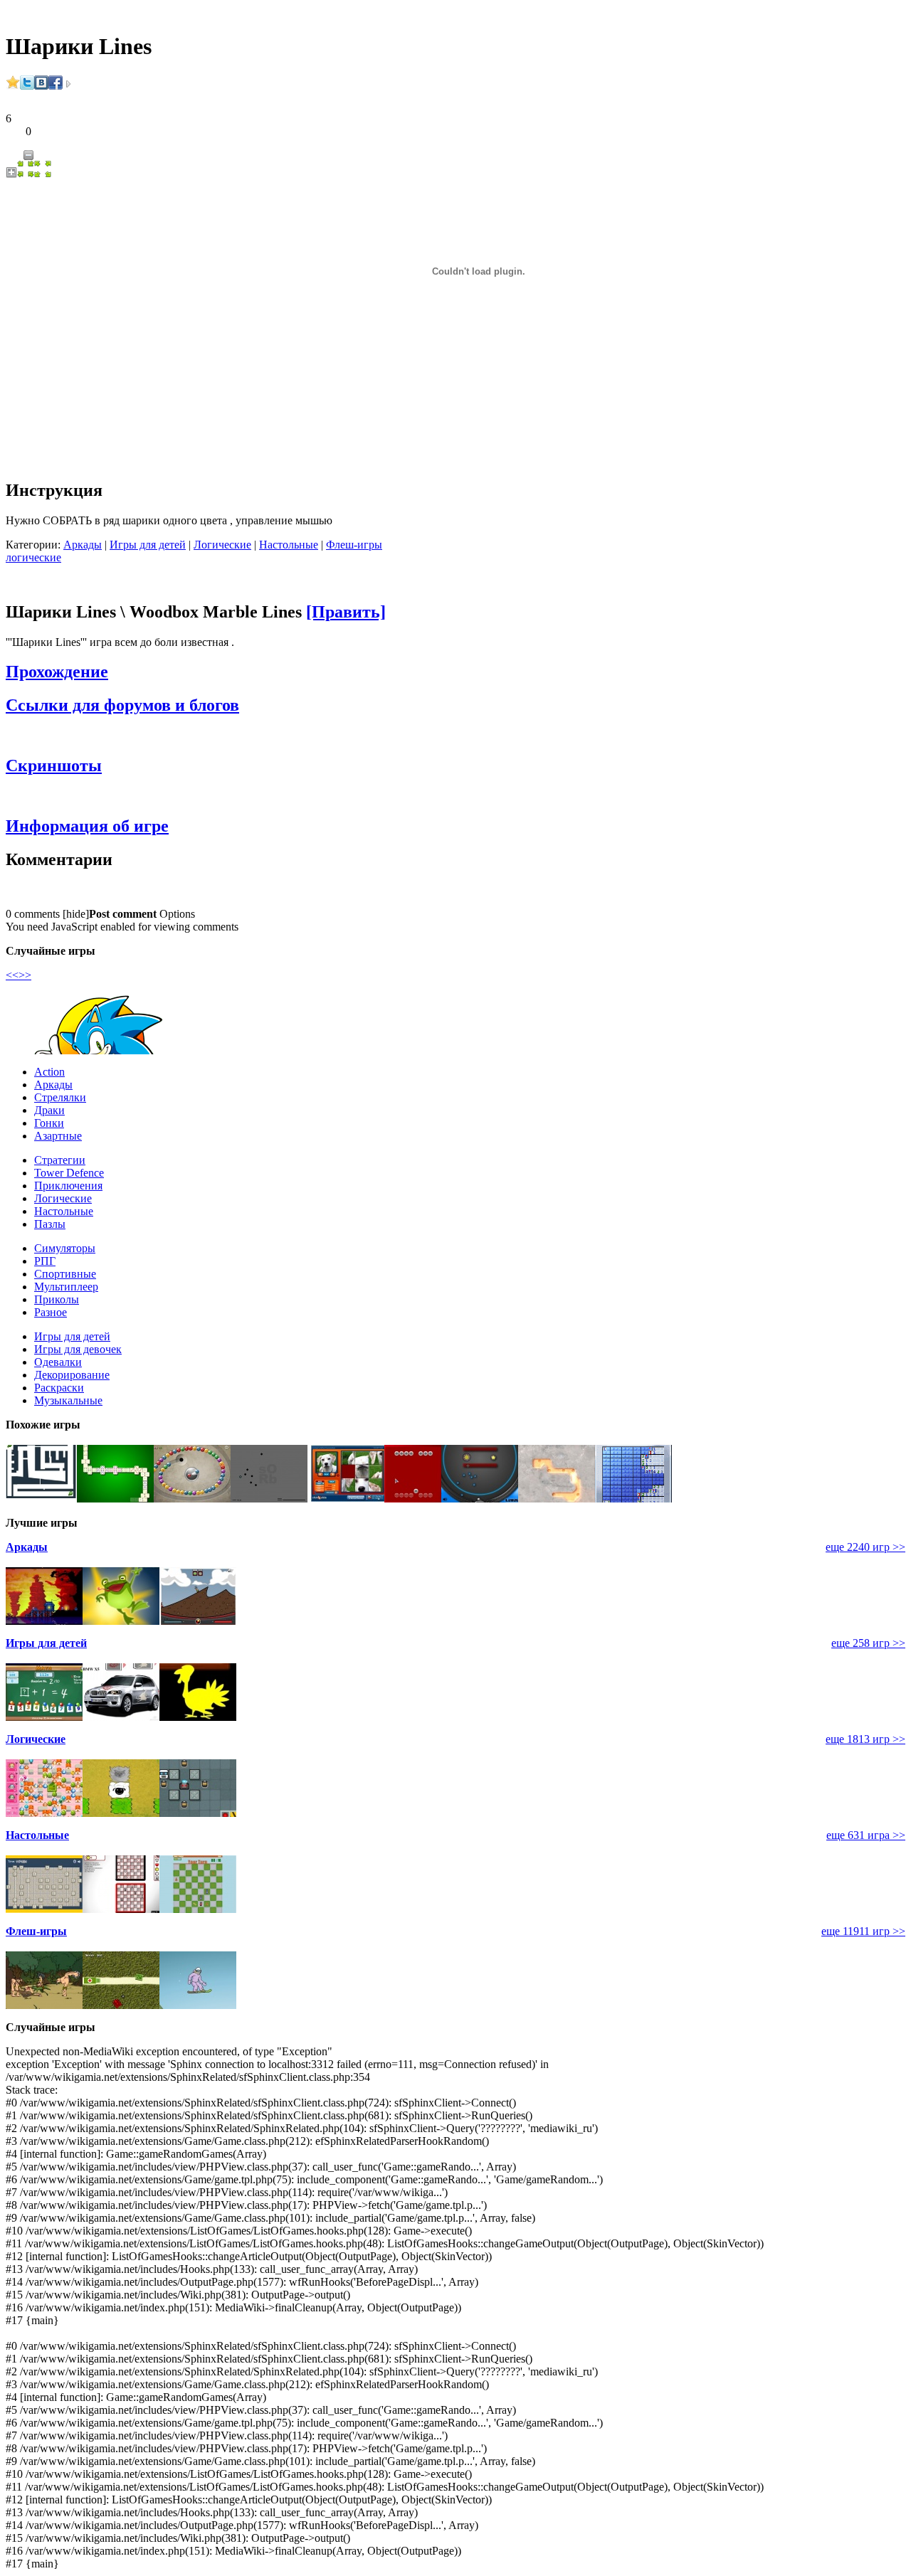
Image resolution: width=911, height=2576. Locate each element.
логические (33, 557)
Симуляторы (65, 1248)
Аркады (83, 545)
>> (25, 975)
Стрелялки (60, 1097)
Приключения (68, 1186)
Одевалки (58, 1362)
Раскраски (59, 1388)
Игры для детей (148, 545)
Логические (222, 545)
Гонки (49, 1123)
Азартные (58, 1136)
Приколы (57, 1299)
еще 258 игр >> (868, 1643)
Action (49, 1072)
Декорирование (72, 1375)
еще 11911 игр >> (863, 1931)
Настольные (289, 545)
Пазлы (50, 1224)
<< (12, 975)
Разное (51, 1312)
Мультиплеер (66, 1287)
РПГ (45, 1261)
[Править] (346, 612)
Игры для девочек (78, 1349)
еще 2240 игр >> (865, 1547)
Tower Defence (69, 1173)
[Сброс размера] (26, 174)
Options (177, 914)
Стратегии (60, 1160)
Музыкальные (68, 1400)
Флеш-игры (354, 545)
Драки (49, 1110)
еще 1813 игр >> (865, 1739)
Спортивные (65, 1274)
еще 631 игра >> (866, 1835)
